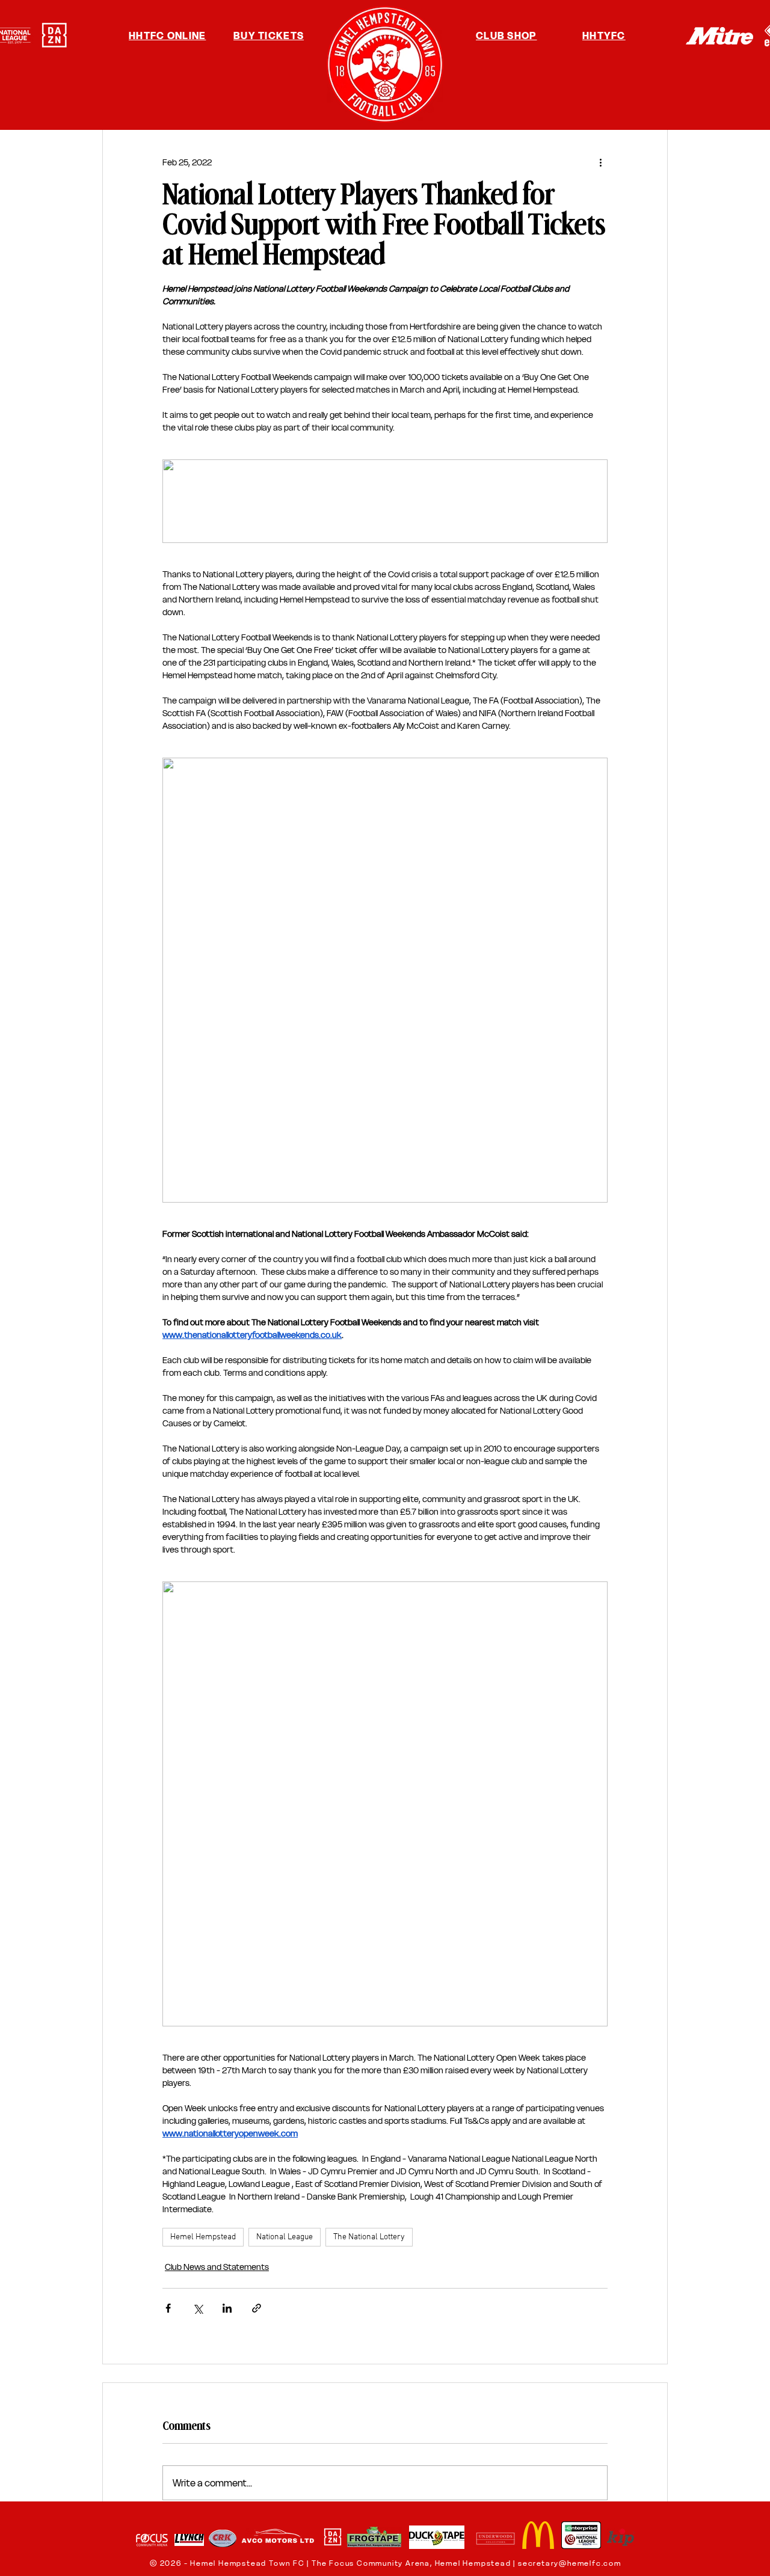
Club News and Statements (217, 2267)
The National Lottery (369, 2237)
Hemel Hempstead (203, 2237)
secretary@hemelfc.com (570, 2563)
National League (285, 2237)
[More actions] (600, 162)
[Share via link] (257, 2308)
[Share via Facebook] (168, 2308)
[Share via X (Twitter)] (198, 2308)
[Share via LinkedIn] (227, 2308)
